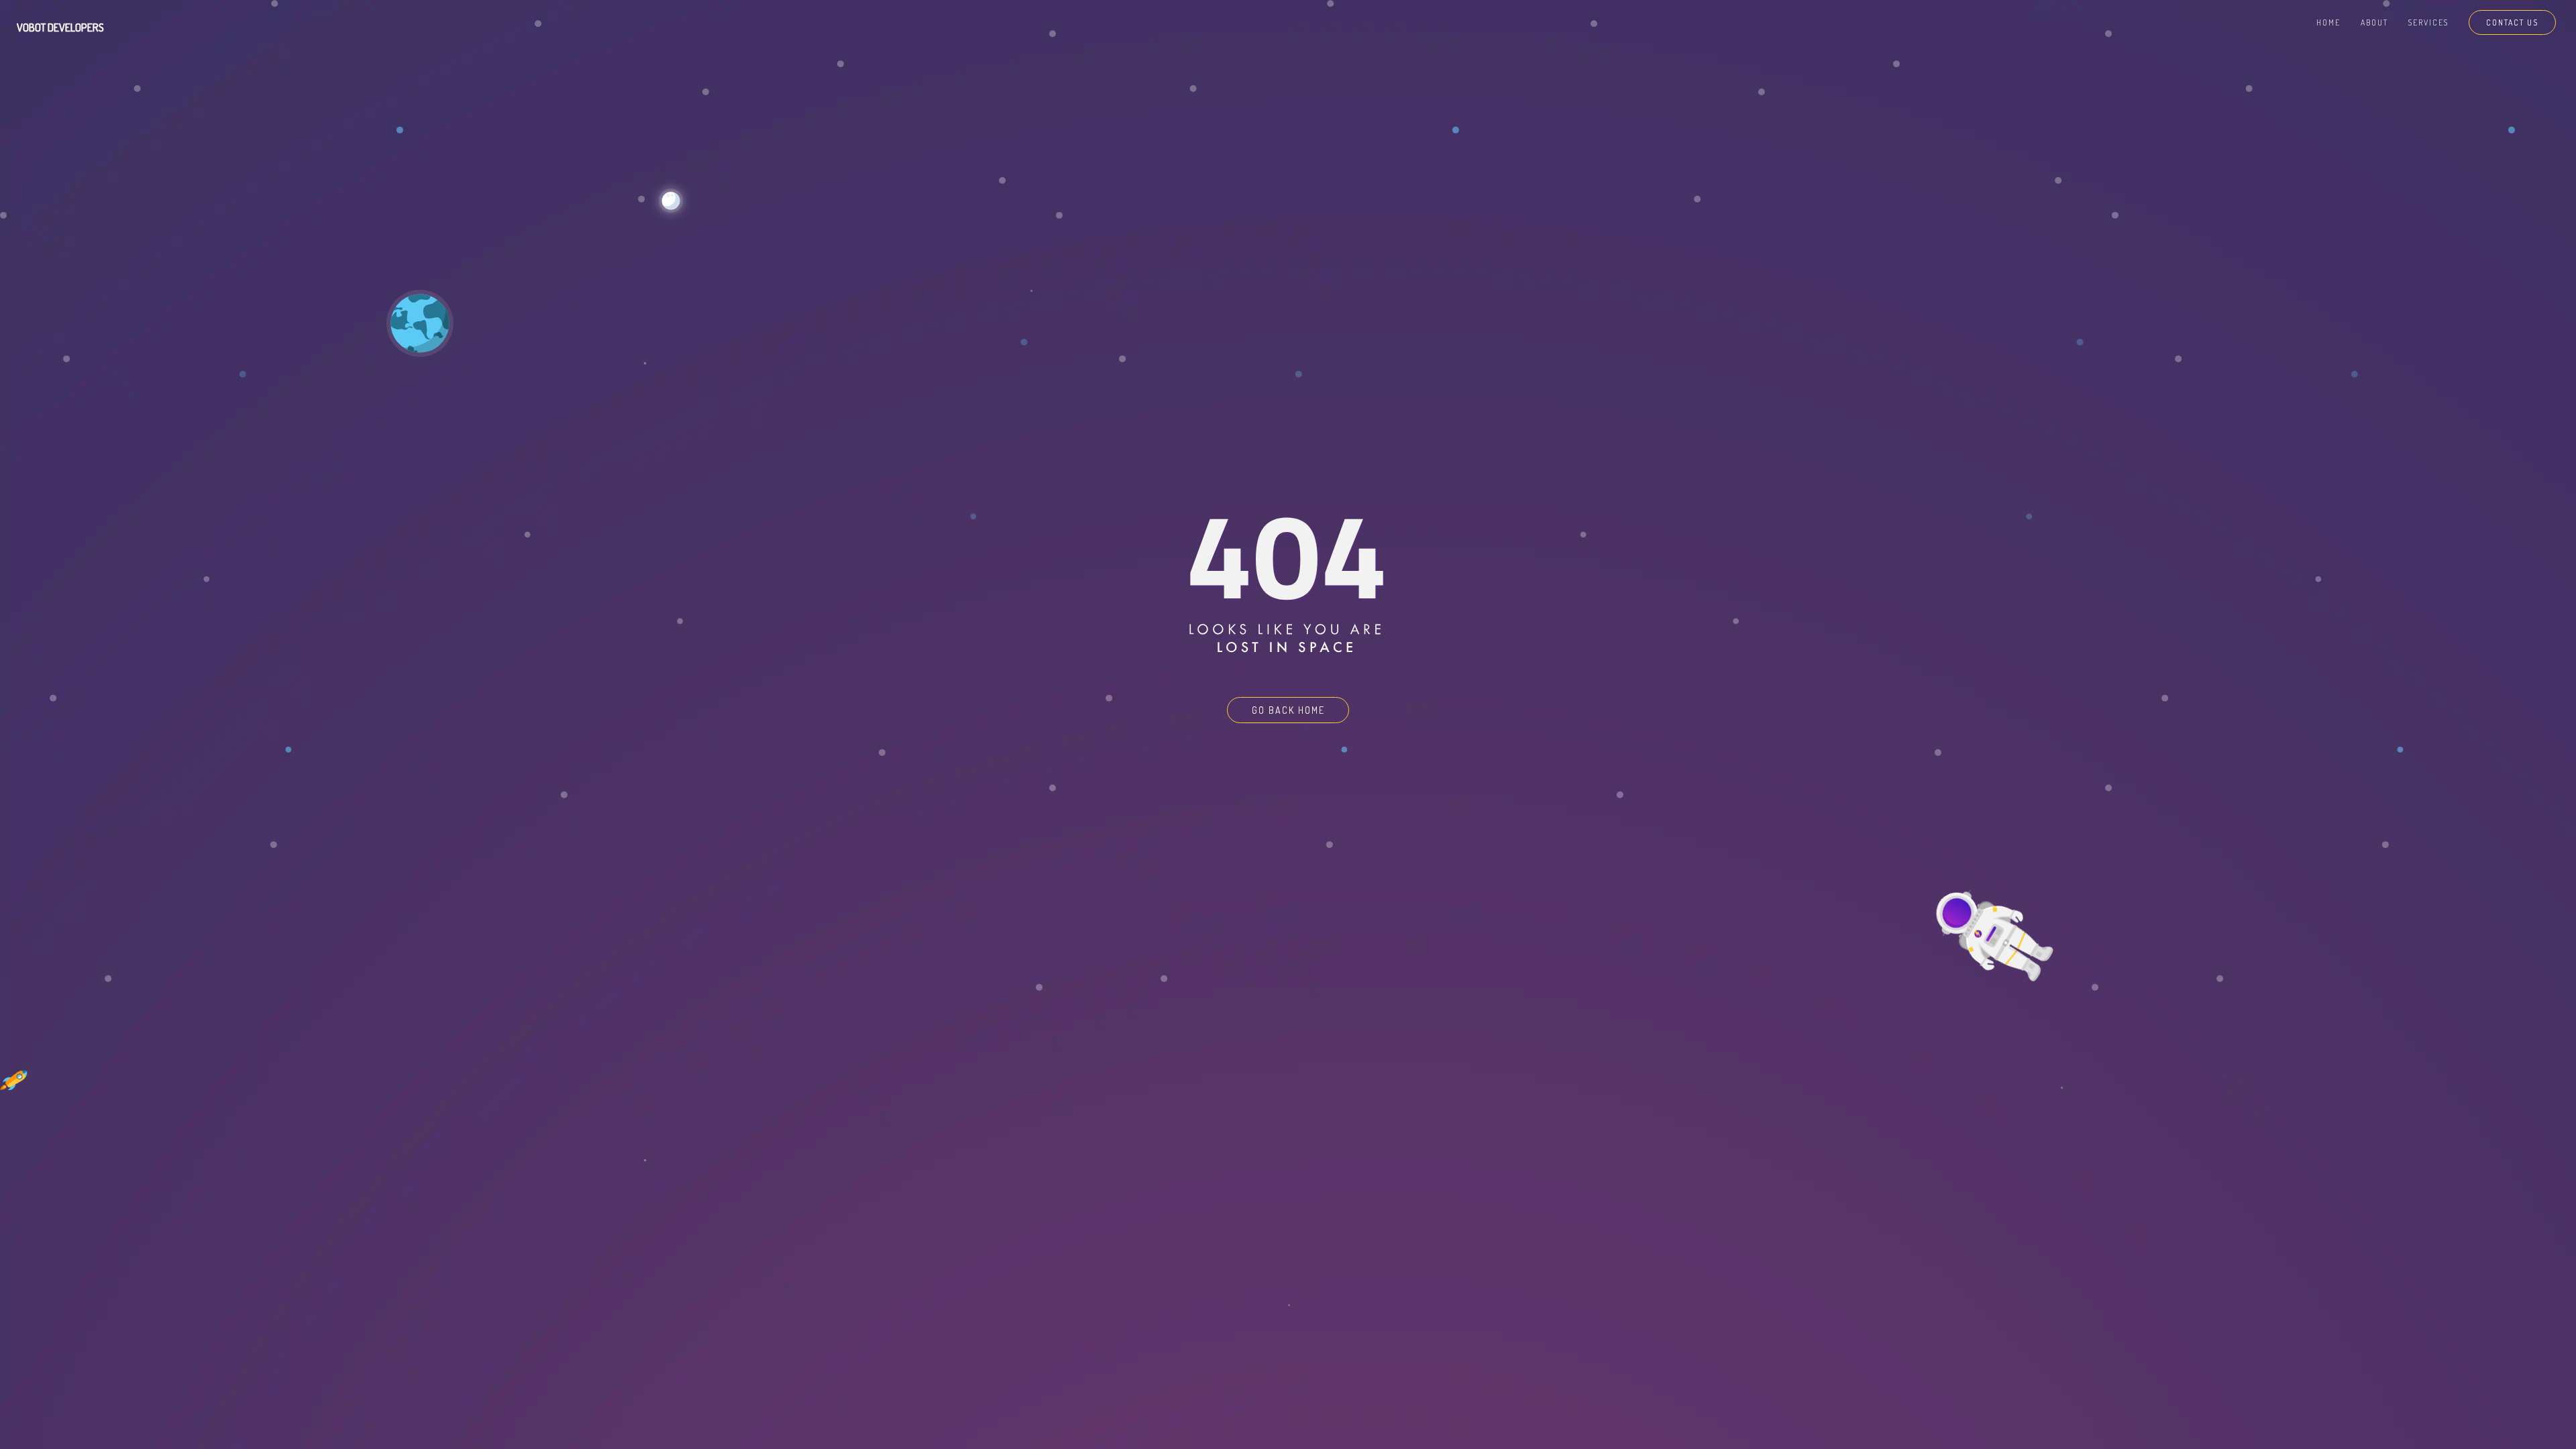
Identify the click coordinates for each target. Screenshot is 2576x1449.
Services (2428, 22)
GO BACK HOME (1288, 710)
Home (2328, 22)
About (2374, 22)
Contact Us (2512, 22)
